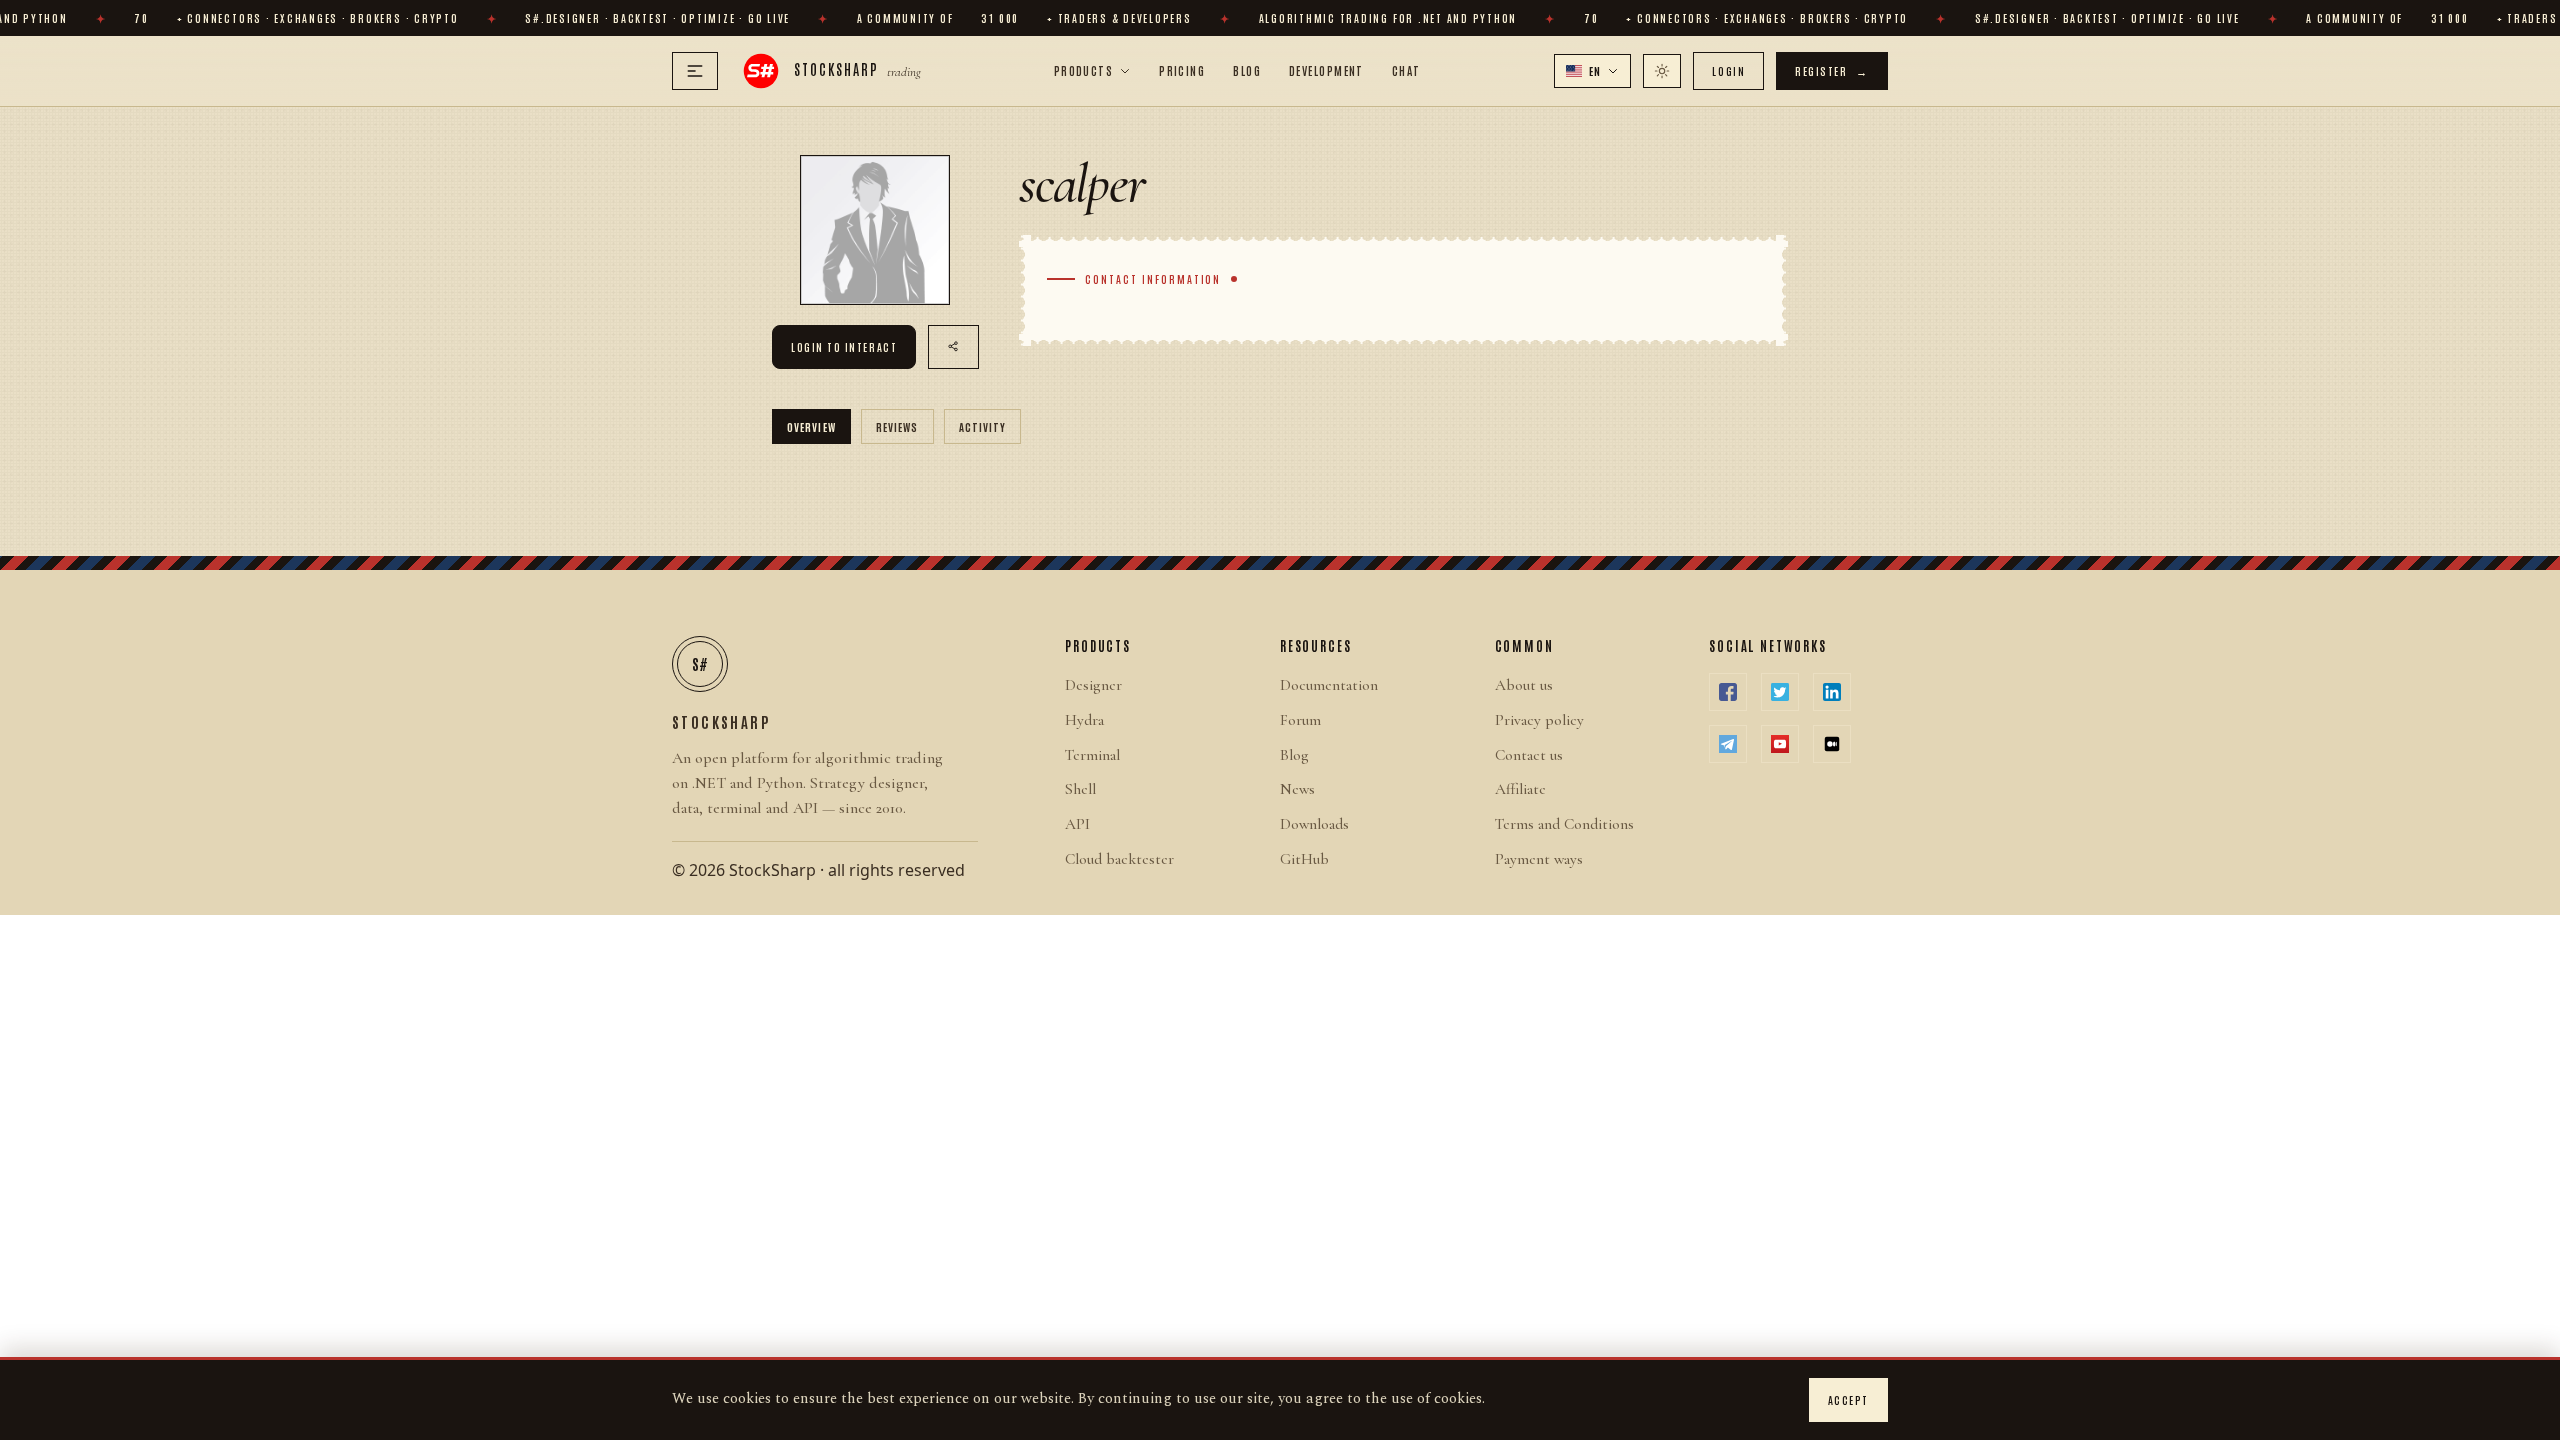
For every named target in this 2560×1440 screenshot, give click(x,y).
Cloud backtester (1119, 859)
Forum (1300, 720)
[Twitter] (1780, 692)
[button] (1593, 71)
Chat (1406, 70)
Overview (811, 426)
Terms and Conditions (1564, 824)
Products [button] (1084, 70)
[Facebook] (1728, 692)
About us (1524, 685)
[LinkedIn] (1832, 692)
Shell (1080, 789)
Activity (983, 426)
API (1077, 824)
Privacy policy (1539, 720)
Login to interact (844, 346)
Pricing (1182, 70)
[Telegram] (1728, 744)
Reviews (897, 426)
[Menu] (695, 71)
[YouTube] (1780, 744)
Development (1326, 70)
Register (1832, 70)
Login (1728, 70)
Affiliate (1520, 789)
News (1297, 789)
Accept (1848, 1399)
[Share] (953, 347)
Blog (1247, 70)
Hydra (1084, 720)
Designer (1093, 685)
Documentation (1329, 685)
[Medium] (1832, 744)
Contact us (1529, 755)
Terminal (1092, 755)
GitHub (1304, 859)
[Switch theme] (1662, 71)
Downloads (1314, 824)
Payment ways (1539, 859)
